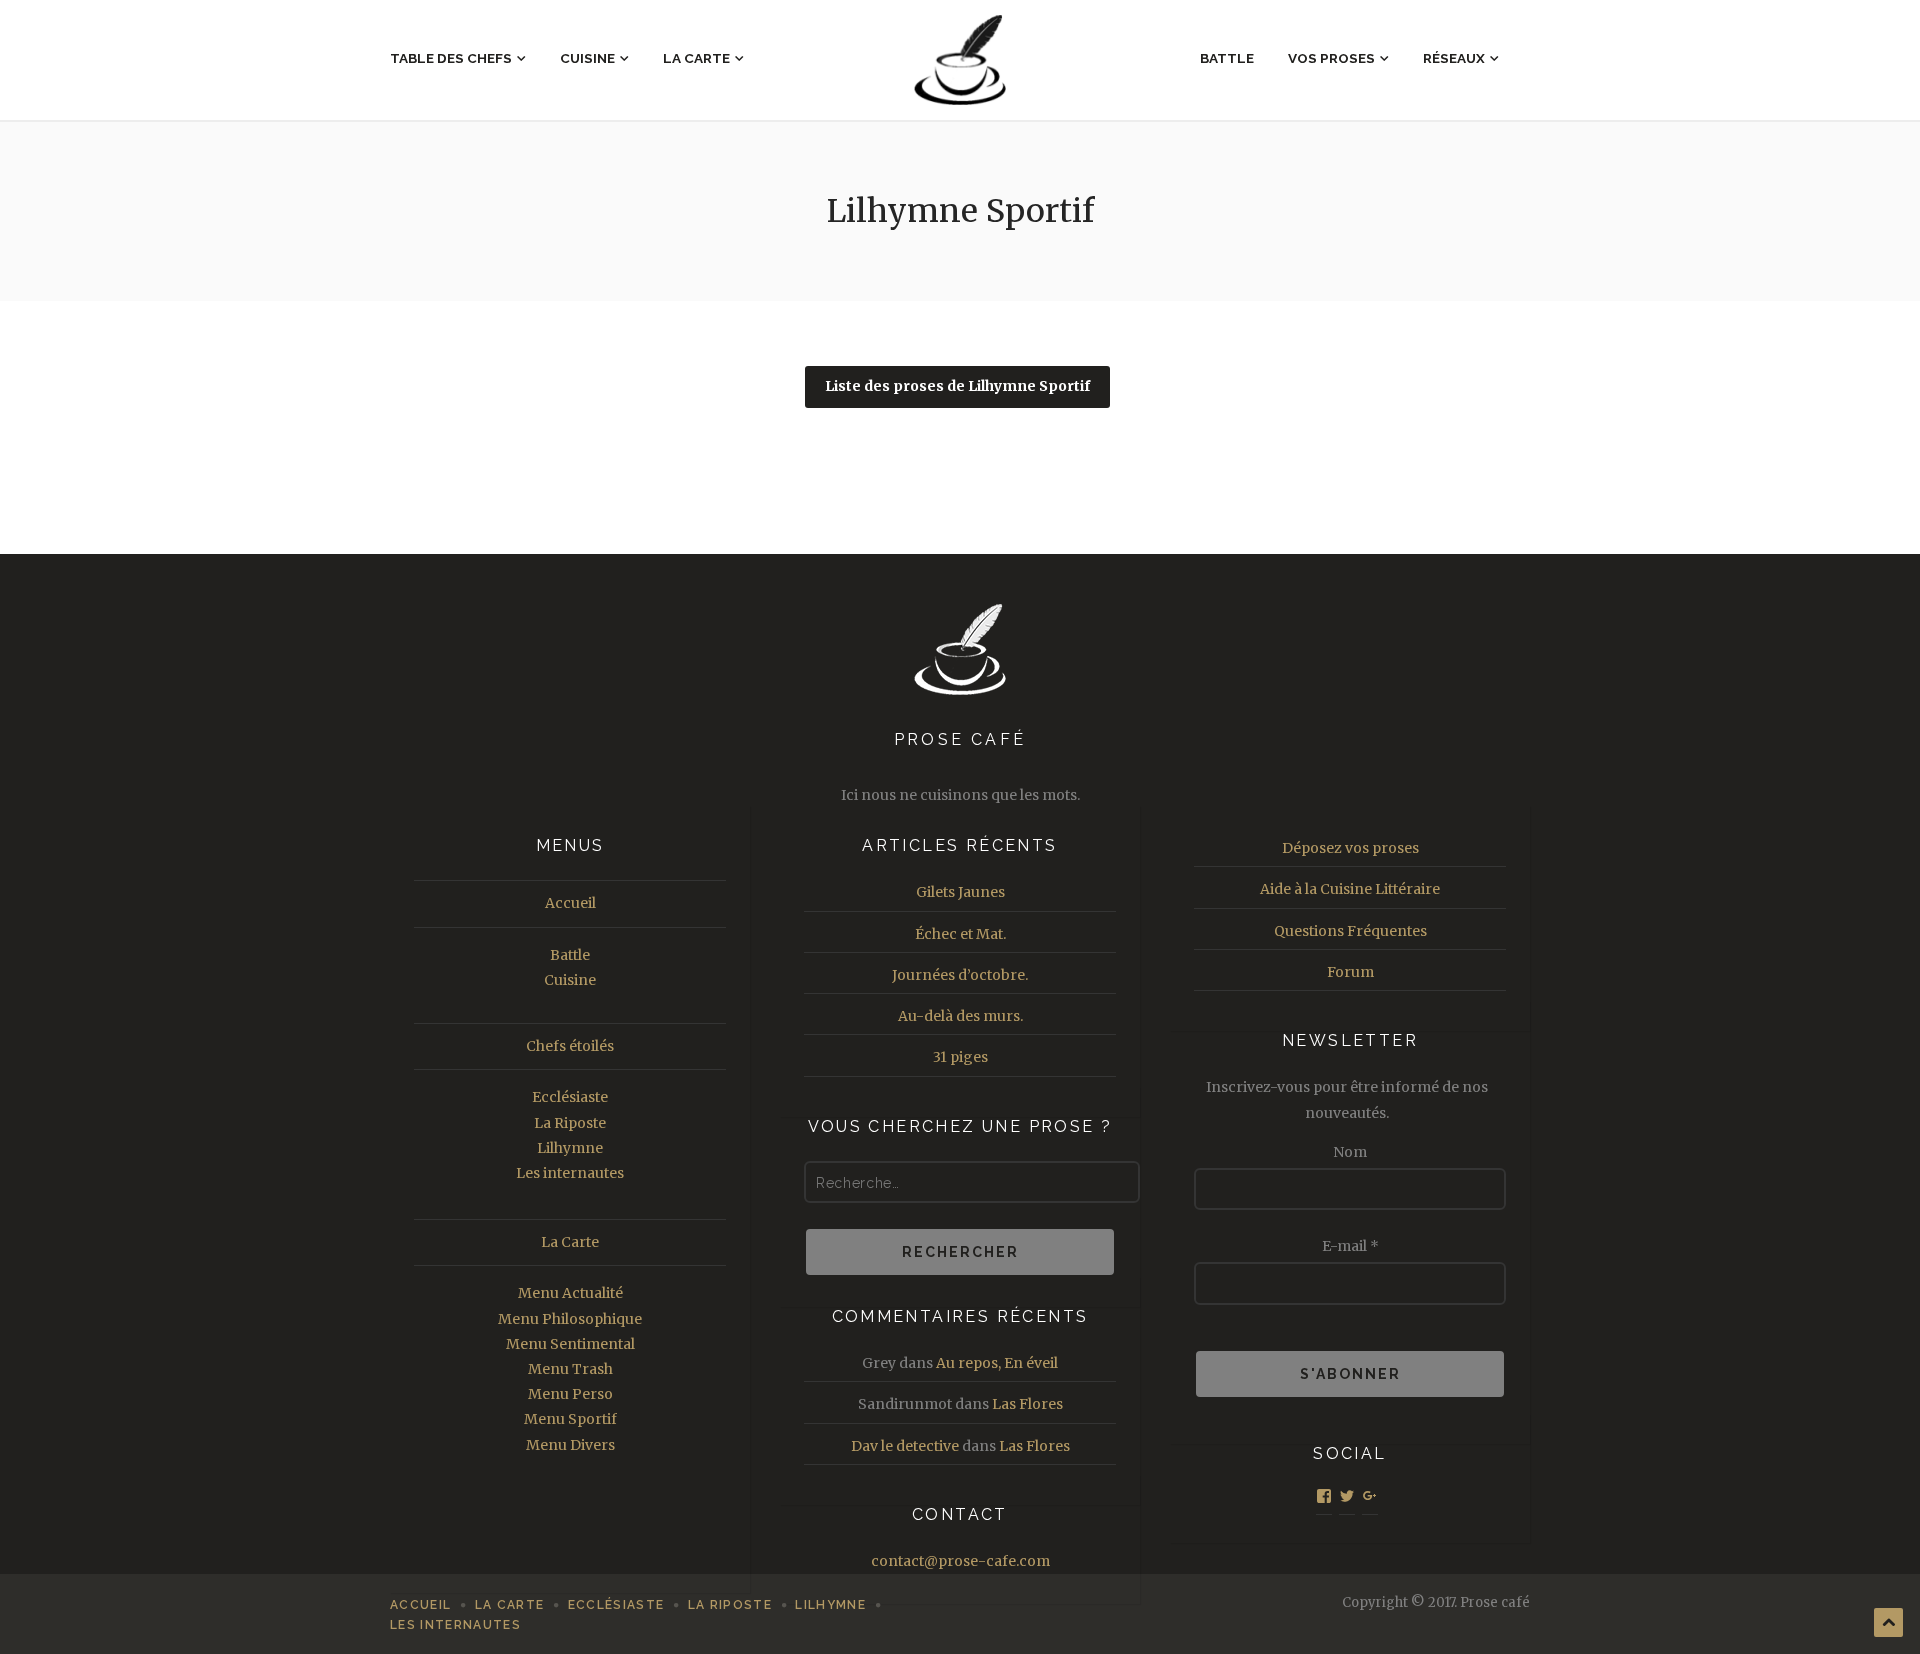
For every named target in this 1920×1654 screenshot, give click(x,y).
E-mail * (1350, 1246)
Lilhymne (570, 1148)
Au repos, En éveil (997, 1363)
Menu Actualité (570, 1293)
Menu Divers (570, 1445)
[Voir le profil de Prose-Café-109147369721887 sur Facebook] (1324, 1496)
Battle (1227, 58)
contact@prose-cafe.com (960, 1561)
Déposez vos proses (1350, 848)
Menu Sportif (570, 1419)
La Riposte (570, 1123)
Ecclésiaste (570, 1097)
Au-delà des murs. (960, 1016)
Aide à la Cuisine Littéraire (1350, 889)
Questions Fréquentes (1350, 931)
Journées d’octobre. (960, 975)
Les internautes (570, 1173)
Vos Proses (1331, 58)
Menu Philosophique (570, 1319)
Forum (1350, 972)
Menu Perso (570, 1394)
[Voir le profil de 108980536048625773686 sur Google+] (1370, 1496)
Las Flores (1027, 1404)
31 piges (960, 1057)
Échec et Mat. (960, 934)
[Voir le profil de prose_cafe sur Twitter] (1347, 1496)
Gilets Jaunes (960, 892)
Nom (1350, 1152)
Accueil (570, 903)
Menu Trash (570, 1369)
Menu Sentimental (570, 1344)
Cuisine (587, 58)
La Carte (696, 58)
